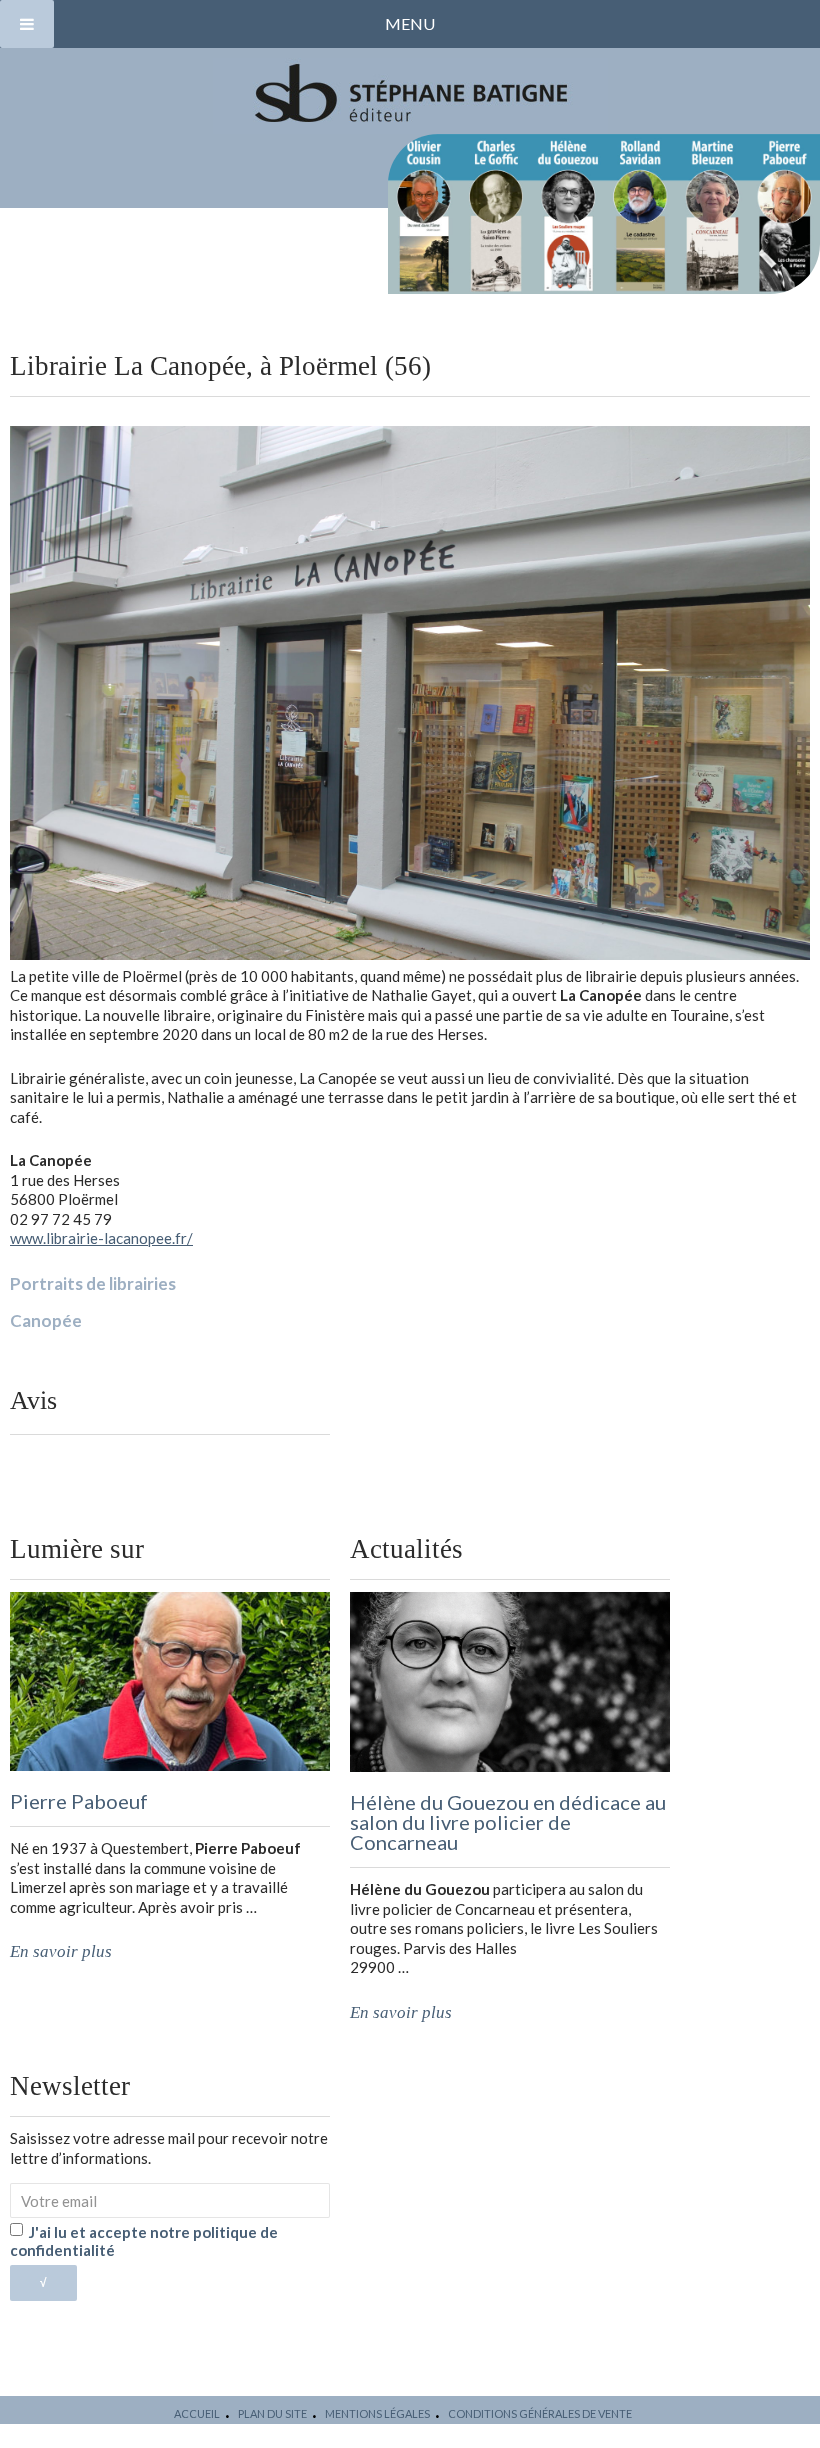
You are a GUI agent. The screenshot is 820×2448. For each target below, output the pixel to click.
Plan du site (272, 2413)
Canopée (46, 1320)
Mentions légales (377, 2413)
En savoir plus (61, 1951)
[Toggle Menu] (27, 24)
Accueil (197, 2413)
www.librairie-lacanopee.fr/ (101, 1238)
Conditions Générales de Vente (540, 2413)
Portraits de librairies (93, 1283)
